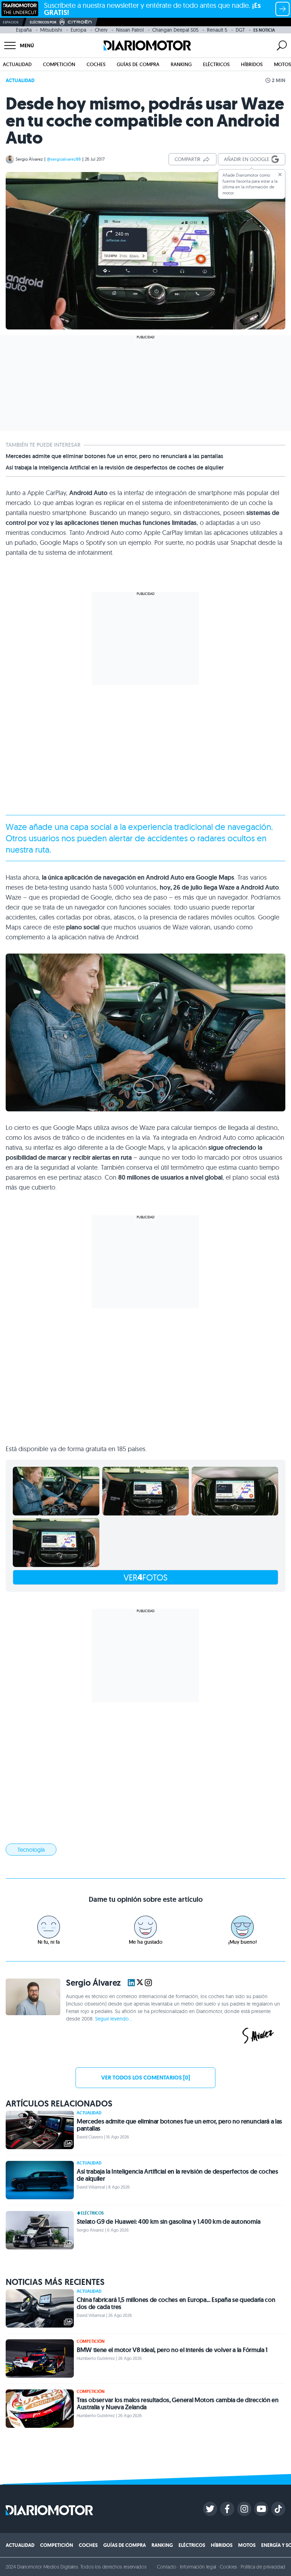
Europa (78, 30)
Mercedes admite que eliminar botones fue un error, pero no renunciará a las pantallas (114, 456)
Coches (96, 64)
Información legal (198, 2567)
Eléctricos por (43, 22)
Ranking (181, 64)
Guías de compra (138, 64)
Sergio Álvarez (29, 159)
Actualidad (17, 64)
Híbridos (252, 64)
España (24, 30)
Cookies (228, 2567)
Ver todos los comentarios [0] (145, 2078)
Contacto (166, 2567)
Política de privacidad (263, 2567)
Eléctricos (216, 64)
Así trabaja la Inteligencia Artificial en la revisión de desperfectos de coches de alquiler (115, 468)
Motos (282, 64)
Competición (59, 64)
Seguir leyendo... (114, 2019)
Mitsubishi (51, 30)
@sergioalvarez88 (64, 159)
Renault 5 (217, 30)
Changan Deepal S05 (175, 30)
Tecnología (31, 1850)
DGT (240, 30)
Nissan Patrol (130, 30)
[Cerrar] (280, 175)
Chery (101, 30)
